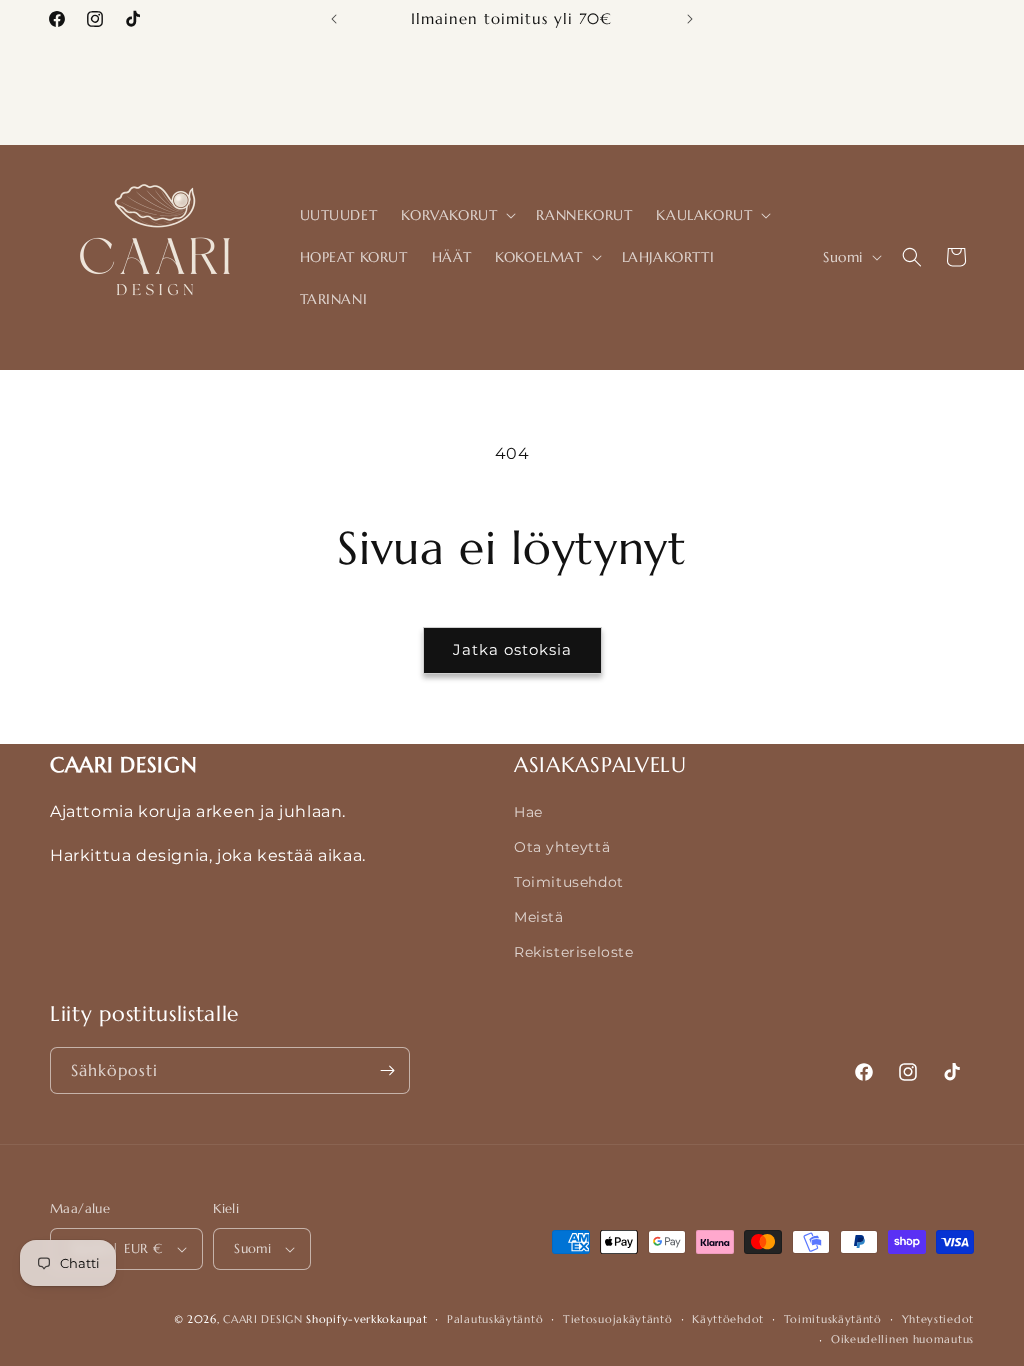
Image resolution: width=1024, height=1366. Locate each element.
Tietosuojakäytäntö (618, 1319)
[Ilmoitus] (690, 19)
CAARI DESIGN (262, 1319)
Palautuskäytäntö (495, 1319)
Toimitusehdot (569, 882)
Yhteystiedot (938, 1319)
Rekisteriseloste (574, 952)
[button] (456, 215)
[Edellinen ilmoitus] (334, 19)
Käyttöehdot (728, 1319)
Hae (528, 812)
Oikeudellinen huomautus (902, 1339)
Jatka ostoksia (512, 649)
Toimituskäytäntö (833, 1319)
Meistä (539, 917)
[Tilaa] (387, 1070)
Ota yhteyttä (562, 847)
